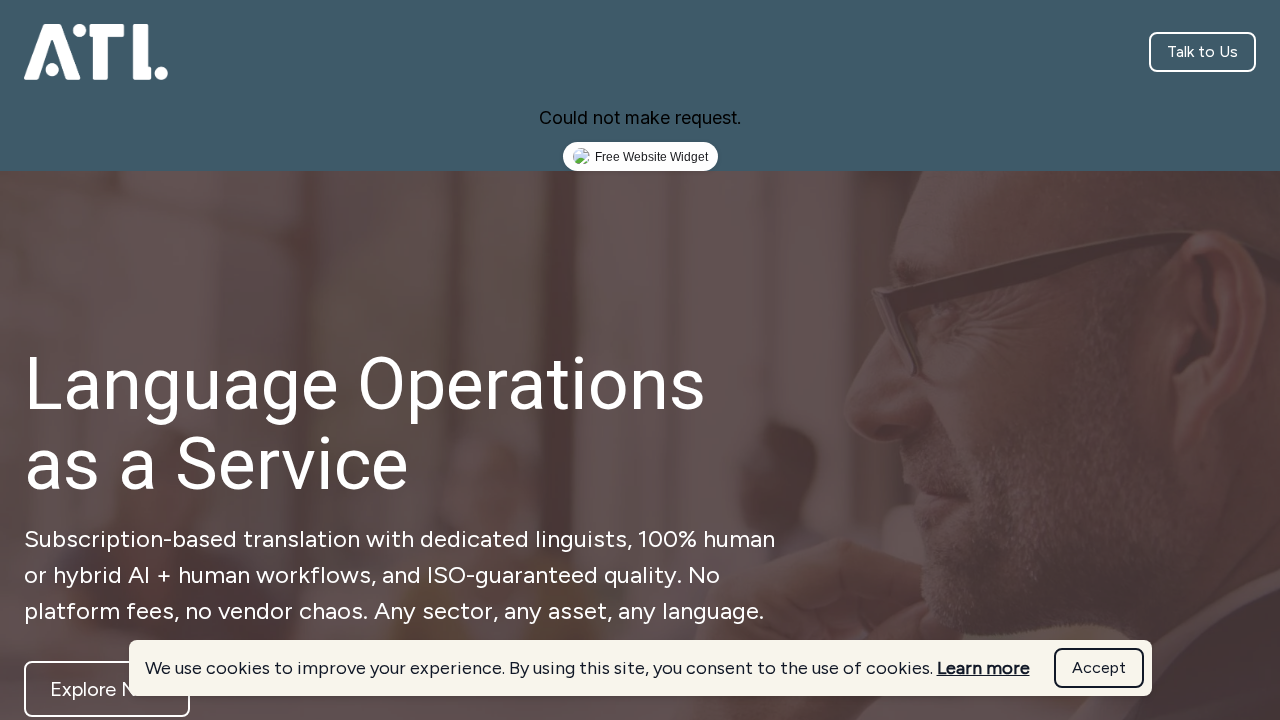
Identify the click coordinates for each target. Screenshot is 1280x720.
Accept (1099, 667)
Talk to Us (1202, 51)
